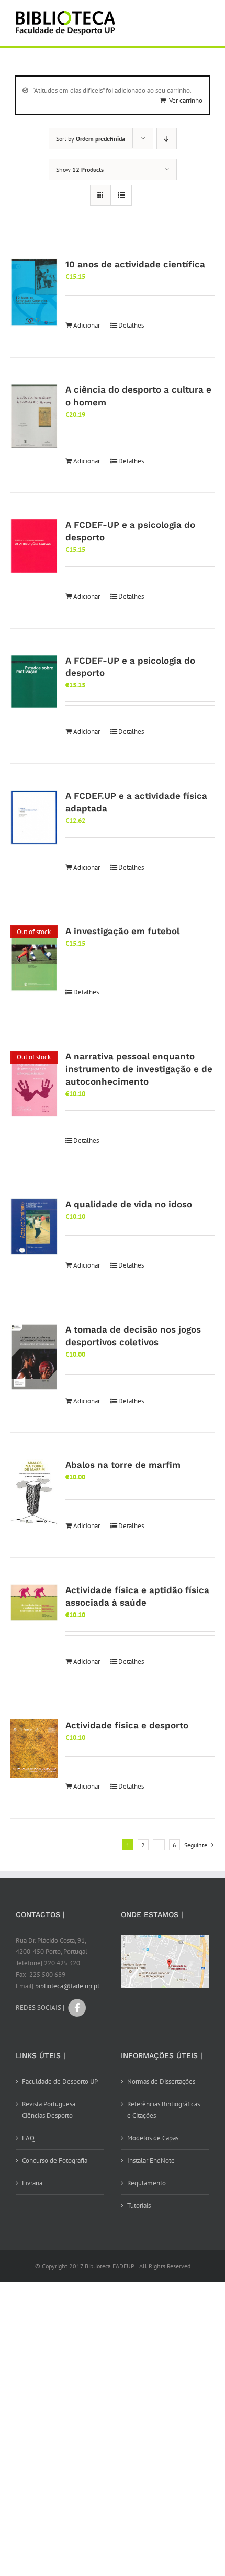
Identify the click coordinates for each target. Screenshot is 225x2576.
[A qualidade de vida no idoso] (34, 1227)
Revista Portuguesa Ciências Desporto (49, 2110)
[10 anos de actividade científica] (34, 293)
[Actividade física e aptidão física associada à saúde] (34, 1603)
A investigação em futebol (122, 931)
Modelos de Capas (153, 2138)
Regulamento (147, 2183)
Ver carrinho (186, 100)
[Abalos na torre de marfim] (34, 1492)
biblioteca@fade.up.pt (67, 1986)
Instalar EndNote (151, 2161)
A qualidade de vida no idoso (129, 1204)
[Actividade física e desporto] (34, 1749)
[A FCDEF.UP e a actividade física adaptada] (34, 817)
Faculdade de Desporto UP (60, 2081)
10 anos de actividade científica (135, 264)
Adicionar (87, 325)
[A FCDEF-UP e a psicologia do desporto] (34, 546)
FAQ (28, 2138)
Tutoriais (139, 2206)
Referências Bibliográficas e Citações (164, 2110)
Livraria (32, 2183)
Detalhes (131, 325)
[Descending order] (167, 139)
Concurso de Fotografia (55, 2161)
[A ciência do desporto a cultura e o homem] (34, 416)
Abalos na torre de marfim (123, 1465)
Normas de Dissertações (161, 2081)
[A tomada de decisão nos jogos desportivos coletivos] (34, 1357)
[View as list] (121, 195)
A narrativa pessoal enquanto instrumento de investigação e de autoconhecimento (139, 1069)
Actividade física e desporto (127, 1725)
